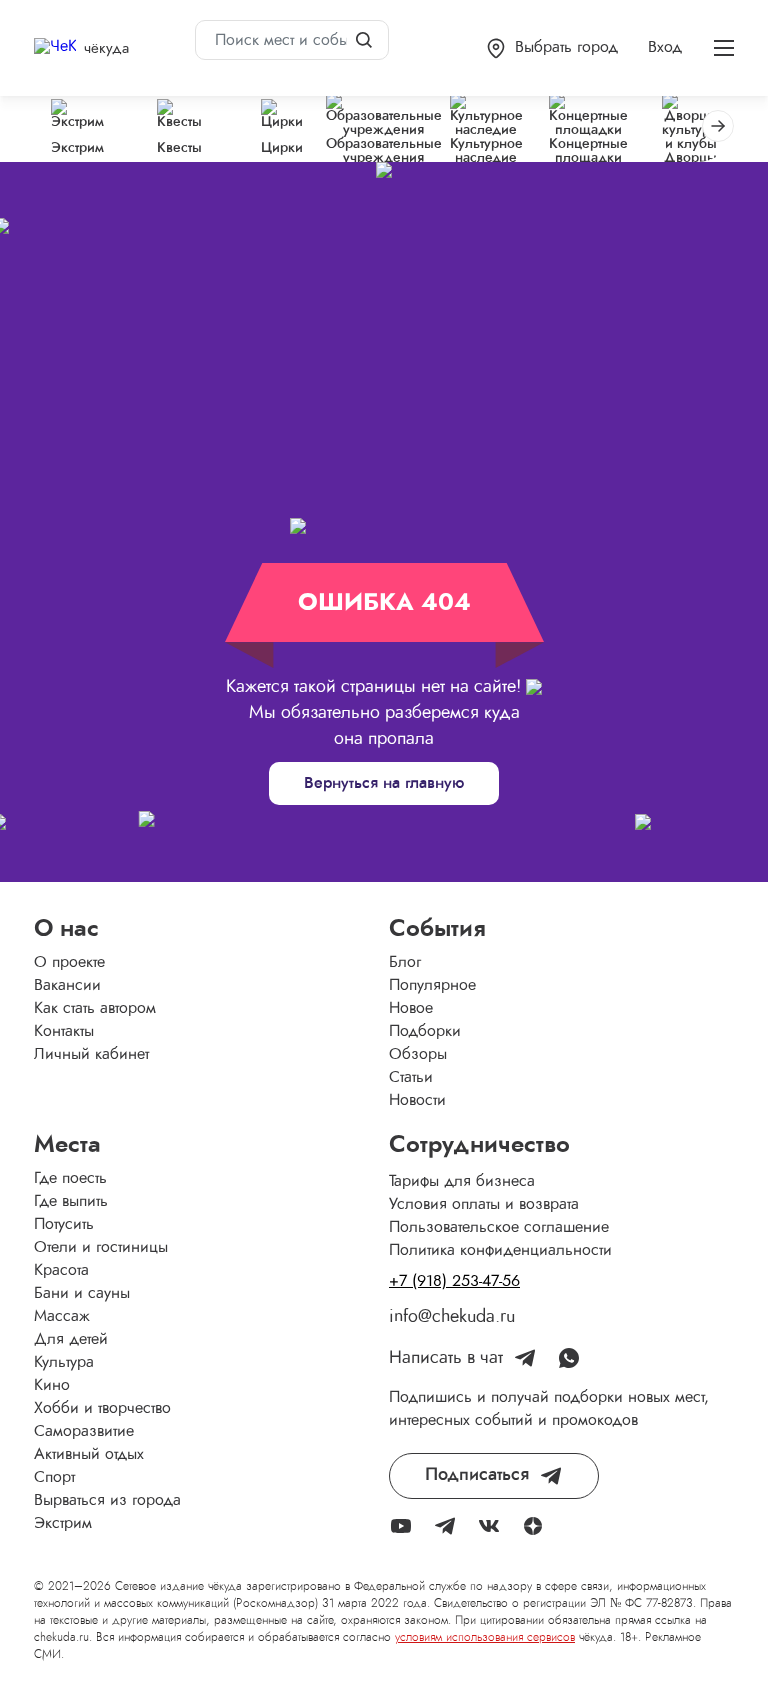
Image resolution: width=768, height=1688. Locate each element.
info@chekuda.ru (452, 1317)
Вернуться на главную (384, 783)
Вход (665, 47)
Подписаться (477, 1475)
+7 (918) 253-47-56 (454, 1281)
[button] (552, 48)
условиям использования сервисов (485, 1637)
